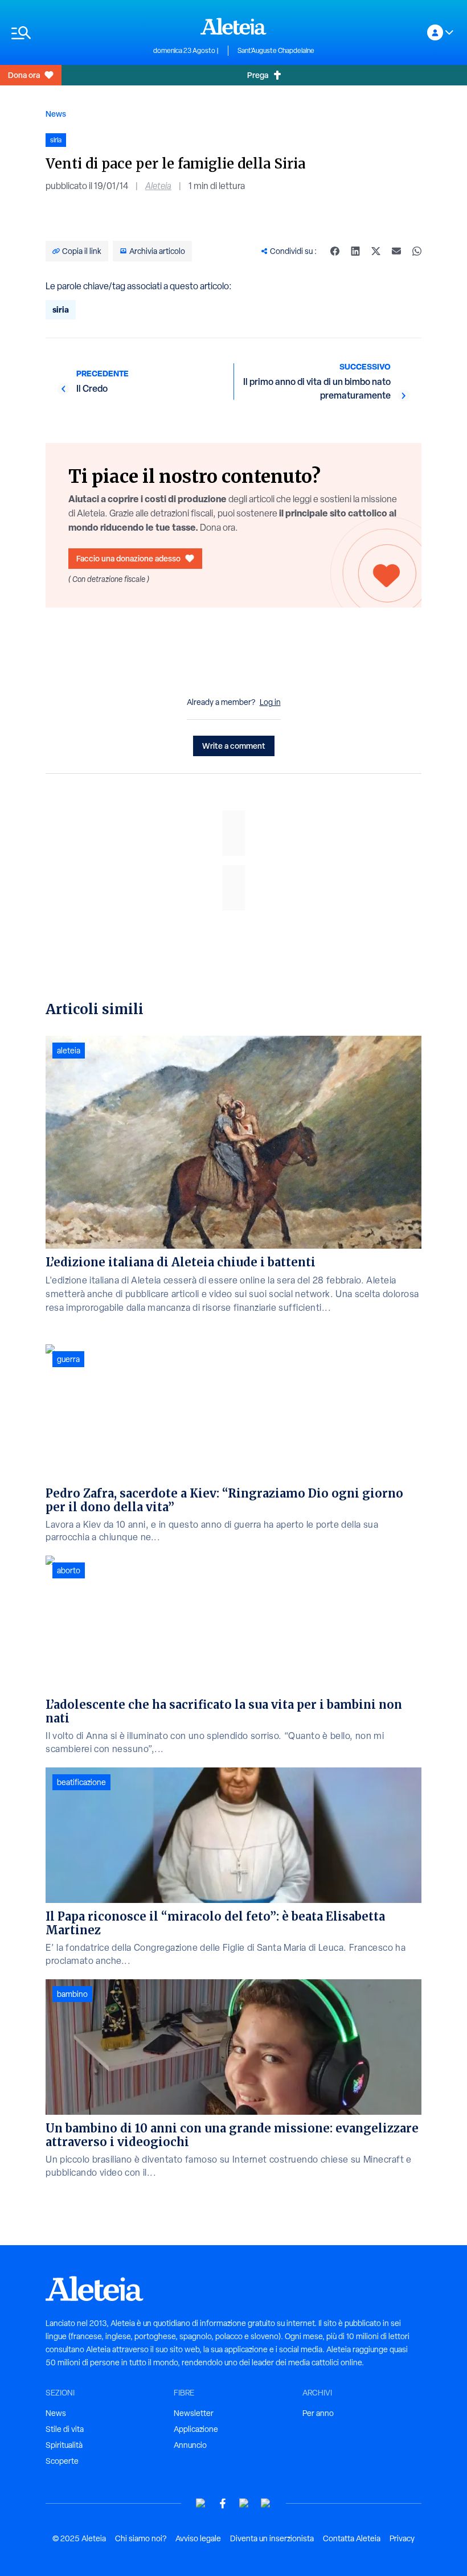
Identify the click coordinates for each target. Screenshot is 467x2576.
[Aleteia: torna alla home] (233, 26)
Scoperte (62, 2461)
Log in (270, 702)
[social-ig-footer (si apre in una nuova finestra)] (266, 2503)
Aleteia (158, 186)
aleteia (69, 1051)
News (56, 114)
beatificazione (81, 1782)
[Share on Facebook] (335, 251)
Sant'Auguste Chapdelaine (276, 51)
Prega (258, 75)
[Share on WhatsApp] (417, 251)
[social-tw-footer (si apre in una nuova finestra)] (244, 2503)
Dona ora (24, 75)
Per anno (318, 2413)
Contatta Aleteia (352, 2538)
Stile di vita (65, 2429)
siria (61, 309)
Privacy (402, 2538)
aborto (69, 1570)
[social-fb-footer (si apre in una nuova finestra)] (223, 2503)
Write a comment (234, 746)
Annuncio (190, 2445)
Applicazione (196, 2429)
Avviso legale (198, 2538)
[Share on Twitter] (376, 251)
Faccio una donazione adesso (128, 558)
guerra (68, 1359)
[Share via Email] (396, 251)
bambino (72, 1994)
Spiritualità (64, 2445)
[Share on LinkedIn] (355, 251)
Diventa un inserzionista (272, 2538)
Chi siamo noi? (141, 2538)
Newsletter (194, 2413)
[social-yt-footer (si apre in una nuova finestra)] (201, 2503)
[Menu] (77, 33)
